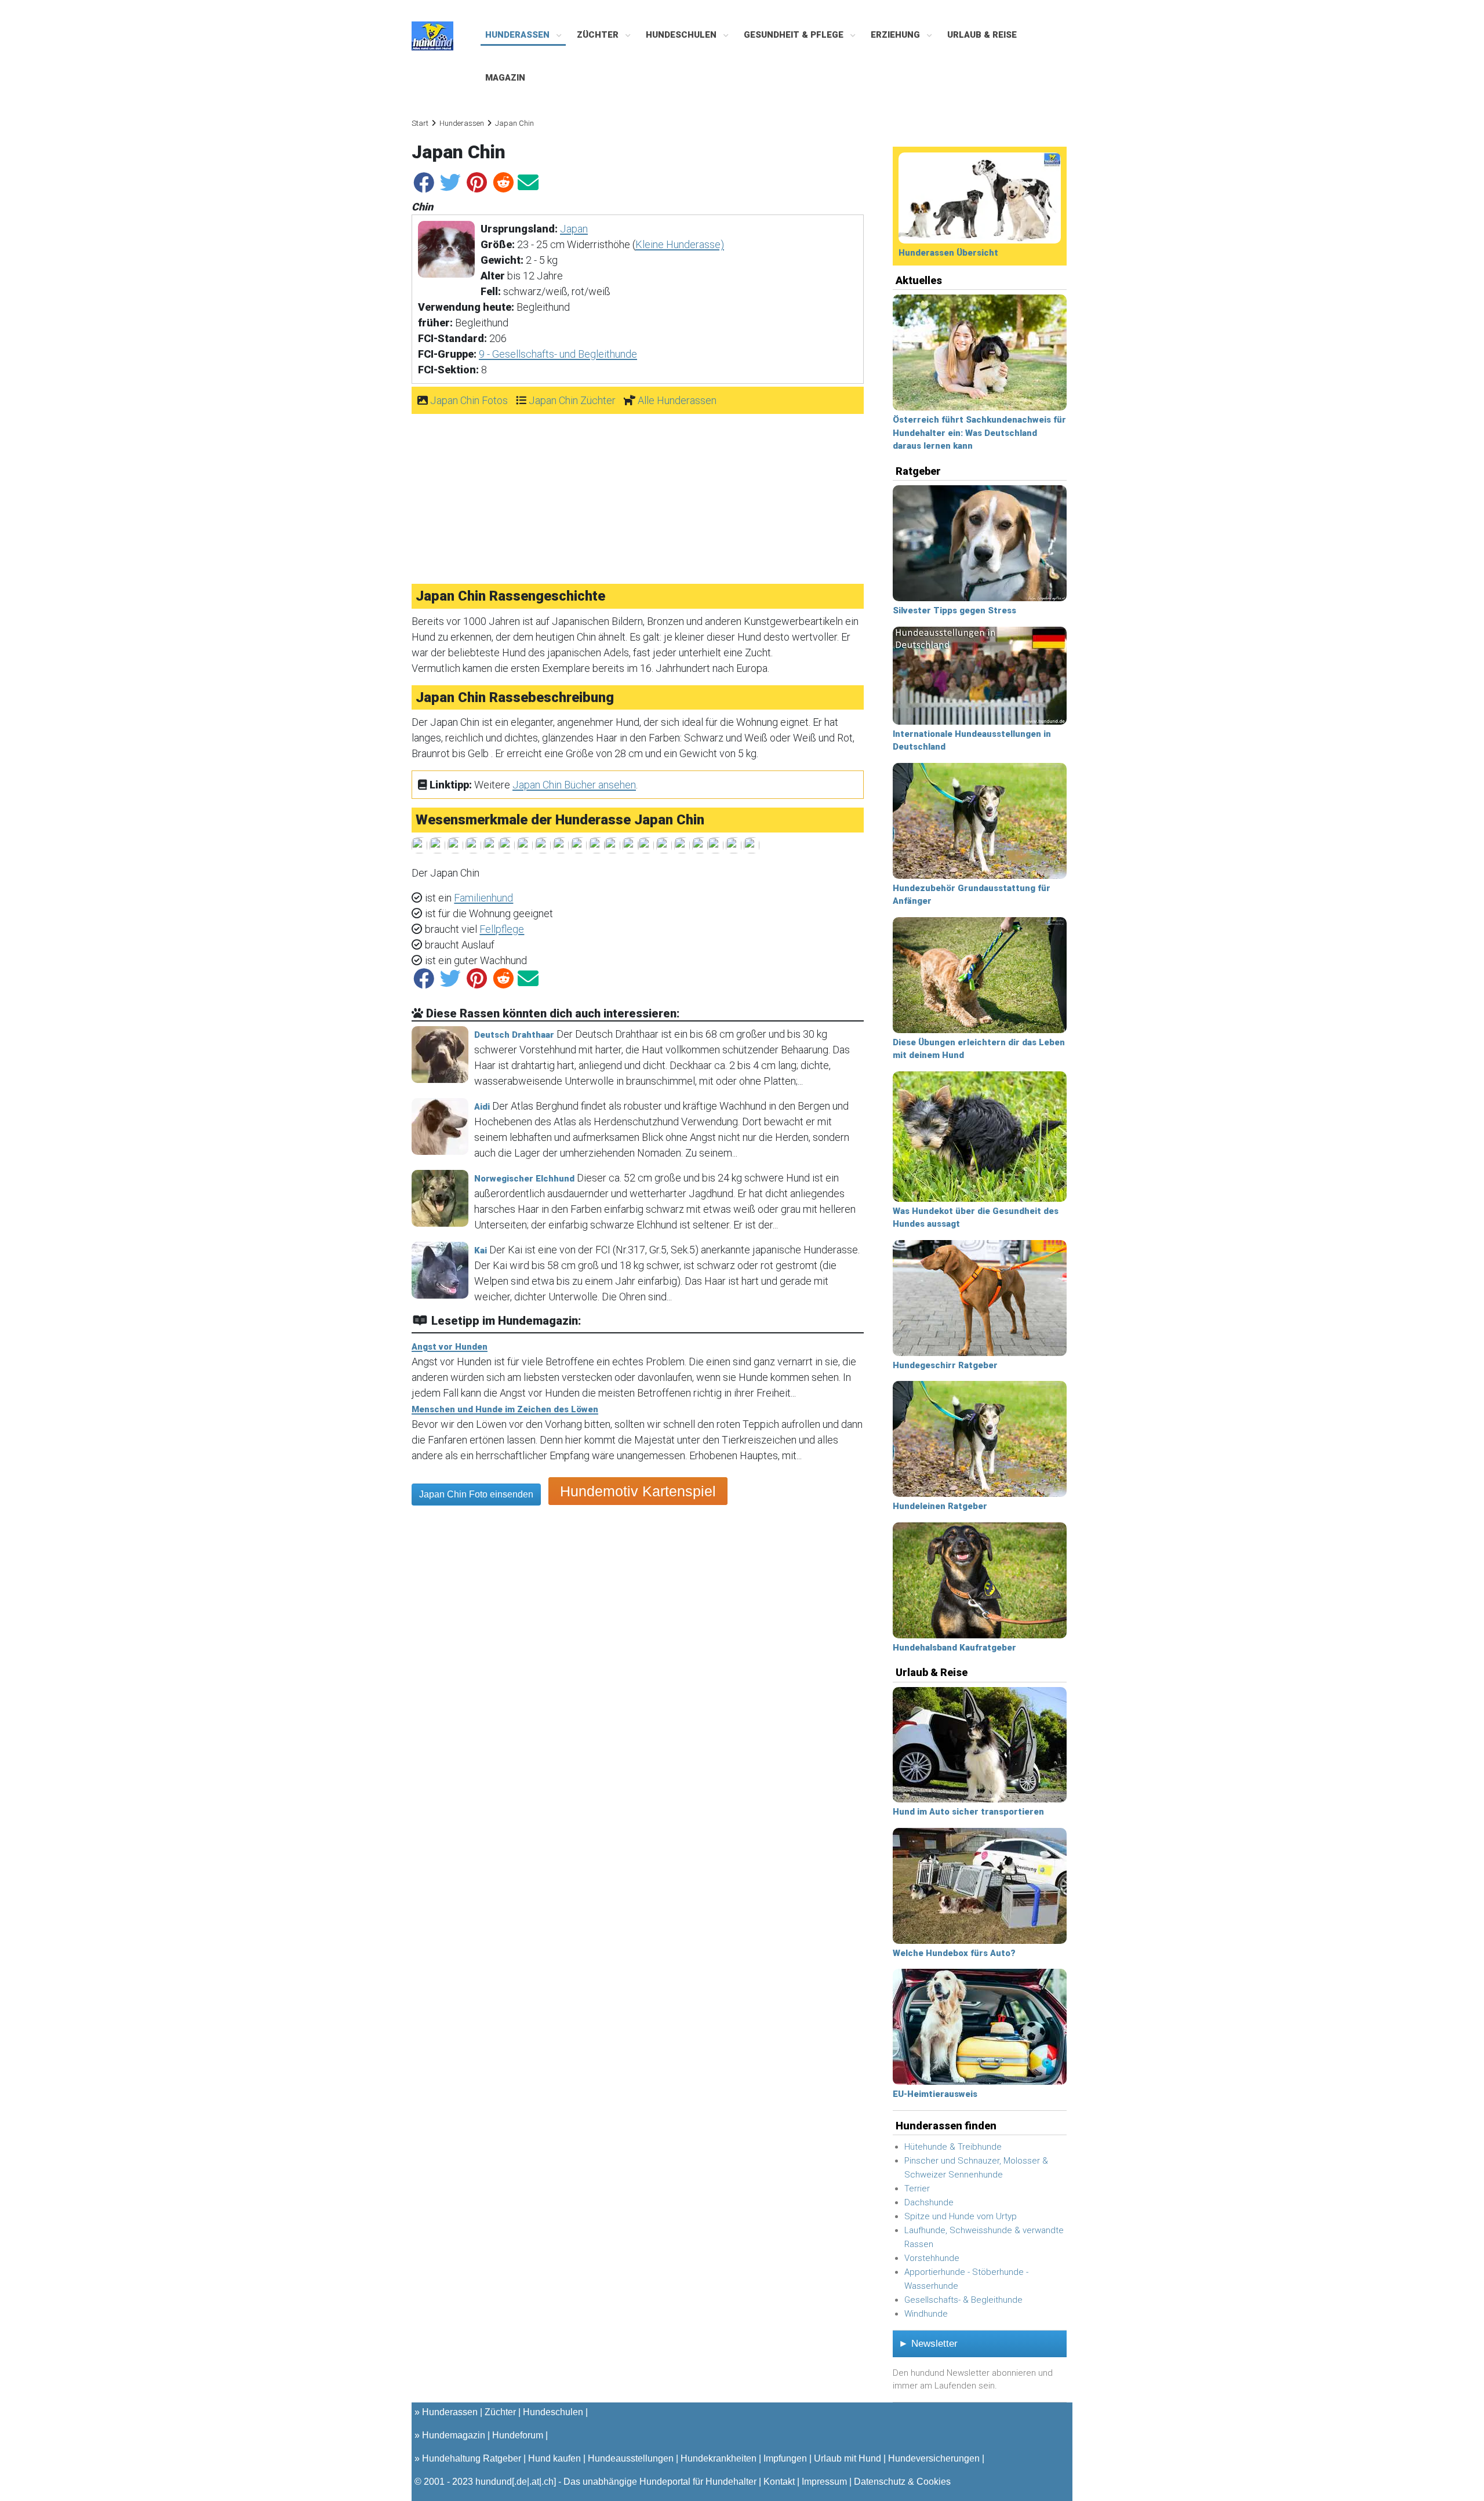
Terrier (917, 2189)
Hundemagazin (454, 2435)
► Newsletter (928, 2344)
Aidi (482, 1107)
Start (420, 123)
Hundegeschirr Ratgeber (945, 1365)
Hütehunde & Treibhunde (953, 2147)
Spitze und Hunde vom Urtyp (961, 2216)
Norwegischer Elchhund (524, 1179)
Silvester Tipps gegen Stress (954, 610)
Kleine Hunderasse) (680, 244)
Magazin (505, 78)
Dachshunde (929, 2202)
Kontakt (779, 2482)
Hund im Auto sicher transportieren (968, 1812)
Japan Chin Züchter (572, 400)
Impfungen (785, 2458)
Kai (481, 1250)
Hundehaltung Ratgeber (472, 2458)
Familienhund (483, 898)
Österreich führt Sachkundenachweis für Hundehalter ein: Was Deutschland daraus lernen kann (979, 433)
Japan (574, 229)
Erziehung (896, 35)
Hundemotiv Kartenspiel (638, 1491)
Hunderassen (519, 35)
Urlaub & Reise (982, 35)
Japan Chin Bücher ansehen (574, 785)
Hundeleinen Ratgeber (940, 1506)
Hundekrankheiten (719, 2458)
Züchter (599, 35)
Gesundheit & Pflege (795, 35)
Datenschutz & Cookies (902, 2482)
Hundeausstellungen (631, 2458)
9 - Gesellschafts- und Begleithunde (558, 354)
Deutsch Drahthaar (514, 1035)
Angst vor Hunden (450, 1347)
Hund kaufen (554, 2458)
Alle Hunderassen (677, 400)
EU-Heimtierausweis (935, 2094)
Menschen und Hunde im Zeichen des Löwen (505, 1409)
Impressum (824, 2482)
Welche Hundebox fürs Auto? (954, 1953)
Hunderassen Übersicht (948, 253)
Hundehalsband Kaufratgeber (954, 1648)
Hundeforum (518, 2435)
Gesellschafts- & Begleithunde (963, 2300)
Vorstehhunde (932, 2258)
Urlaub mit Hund (848, 2458)
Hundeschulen (682, 35)
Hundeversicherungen (934, 2458)
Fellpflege (502, 929)
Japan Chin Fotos (469, 400)
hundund (494, 2482)
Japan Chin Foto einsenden (476, 1494)
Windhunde (926, 2314)
